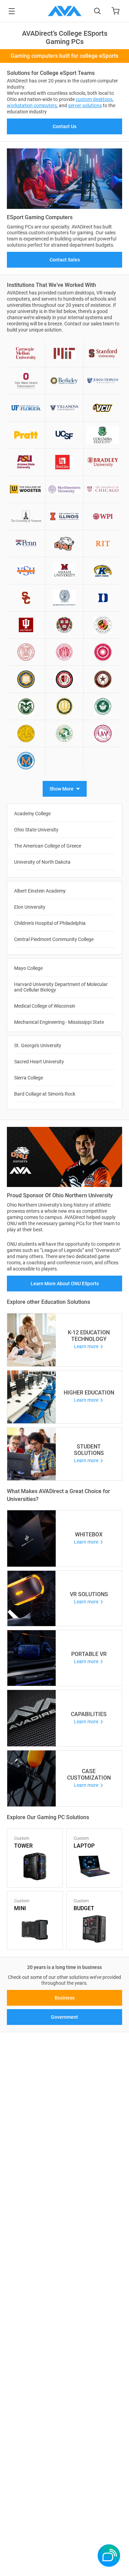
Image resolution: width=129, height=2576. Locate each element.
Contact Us (64, 126)
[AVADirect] (65, 11)
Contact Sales (65, 260)
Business (65, 1998)
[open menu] (12, 11)
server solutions (85, 105)
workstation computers (32, 105)
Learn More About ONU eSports (65, 1284)
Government (64, 2017)
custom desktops (94, 99)
